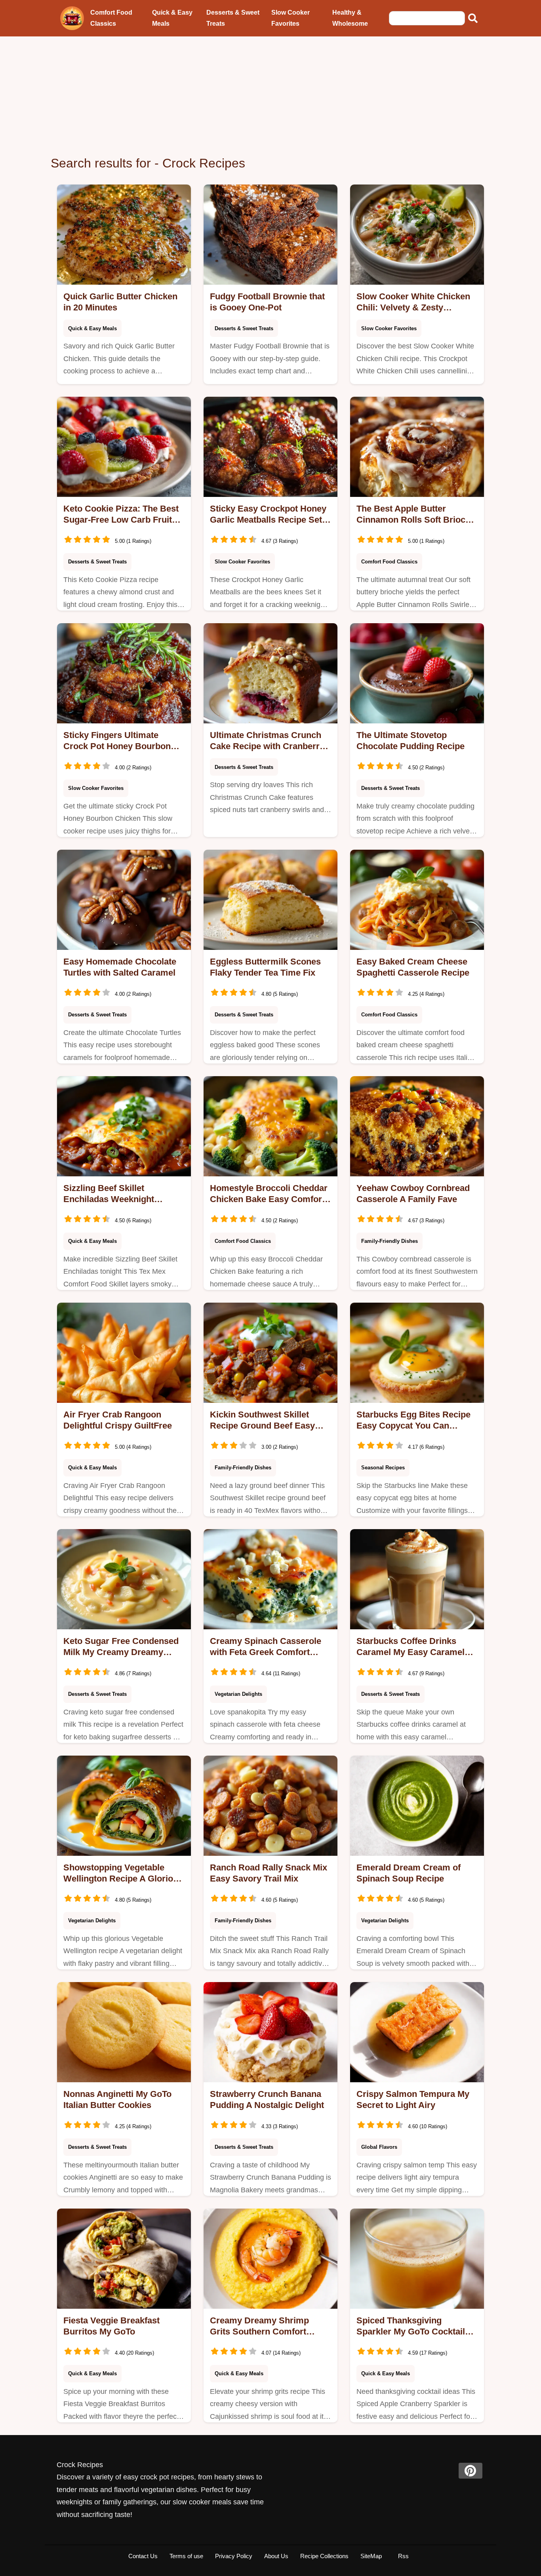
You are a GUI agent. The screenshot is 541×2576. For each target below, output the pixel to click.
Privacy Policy (234, 2556)
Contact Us (143, 2556)
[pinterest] (471, 2471)
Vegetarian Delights (238, 1694)
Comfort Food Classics (111, 18)
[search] (473, 18)
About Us (276, 2556)
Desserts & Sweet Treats (233, 18)
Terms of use (186, 2556)
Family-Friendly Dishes (390, 1241)
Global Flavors (379, 2147)
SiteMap (371, 2556)
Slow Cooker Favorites (291, 18)
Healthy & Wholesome (350, 18)
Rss (403, 2556)
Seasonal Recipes (383, 1468)
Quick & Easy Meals (172, 18)
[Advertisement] (270, 96)
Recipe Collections (324, 2556)
